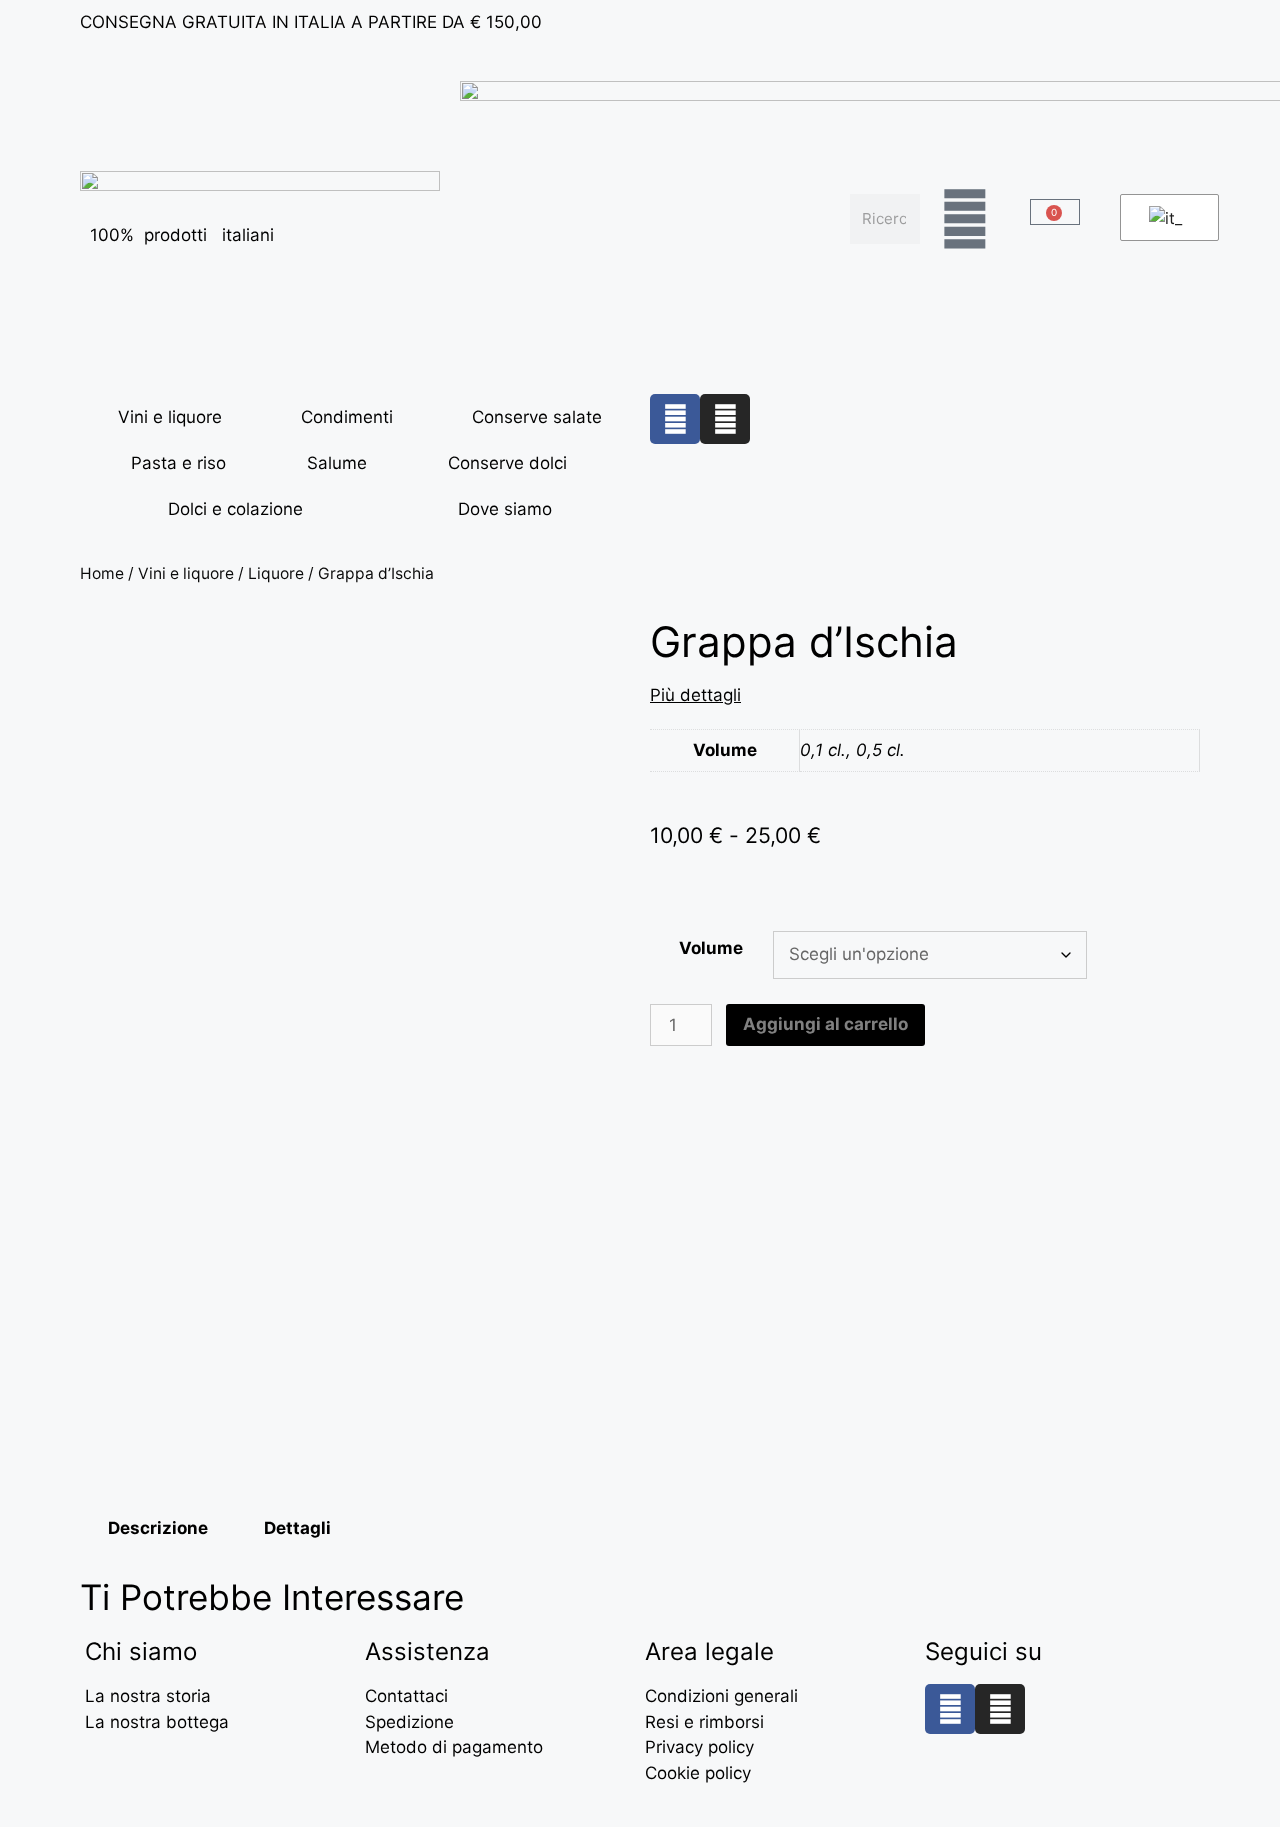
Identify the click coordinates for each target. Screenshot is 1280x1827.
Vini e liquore (170, 417)
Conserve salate (537, 417)
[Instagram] (725, 419)
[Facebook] (675, 419)
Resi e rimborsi (704, 1722)
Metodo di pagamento (454, 1747)
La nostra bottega (157, 1722)
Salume (337, 463)
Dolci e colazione (235, 509)
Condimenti (347, 417)
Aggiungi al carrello (825, 1024)
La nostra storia (148, 1696)
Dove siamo (505, 509)
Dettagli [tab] (297, 1528)
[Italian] (1166, 218)
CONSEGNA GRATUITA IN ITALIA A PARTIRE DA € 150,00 (311, 22)
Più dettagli (695, 695)
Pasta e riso (178, 463)
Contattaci (406, 1696)
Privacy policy (699, 1747)
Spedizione (409, 1722)
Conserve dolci (507, 463)
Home (102, 573)
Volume (711, 948)
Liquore (276, 573)
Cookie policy (698, 1773)
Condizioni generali (721, 1696)
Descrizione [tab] (158, 1528)
